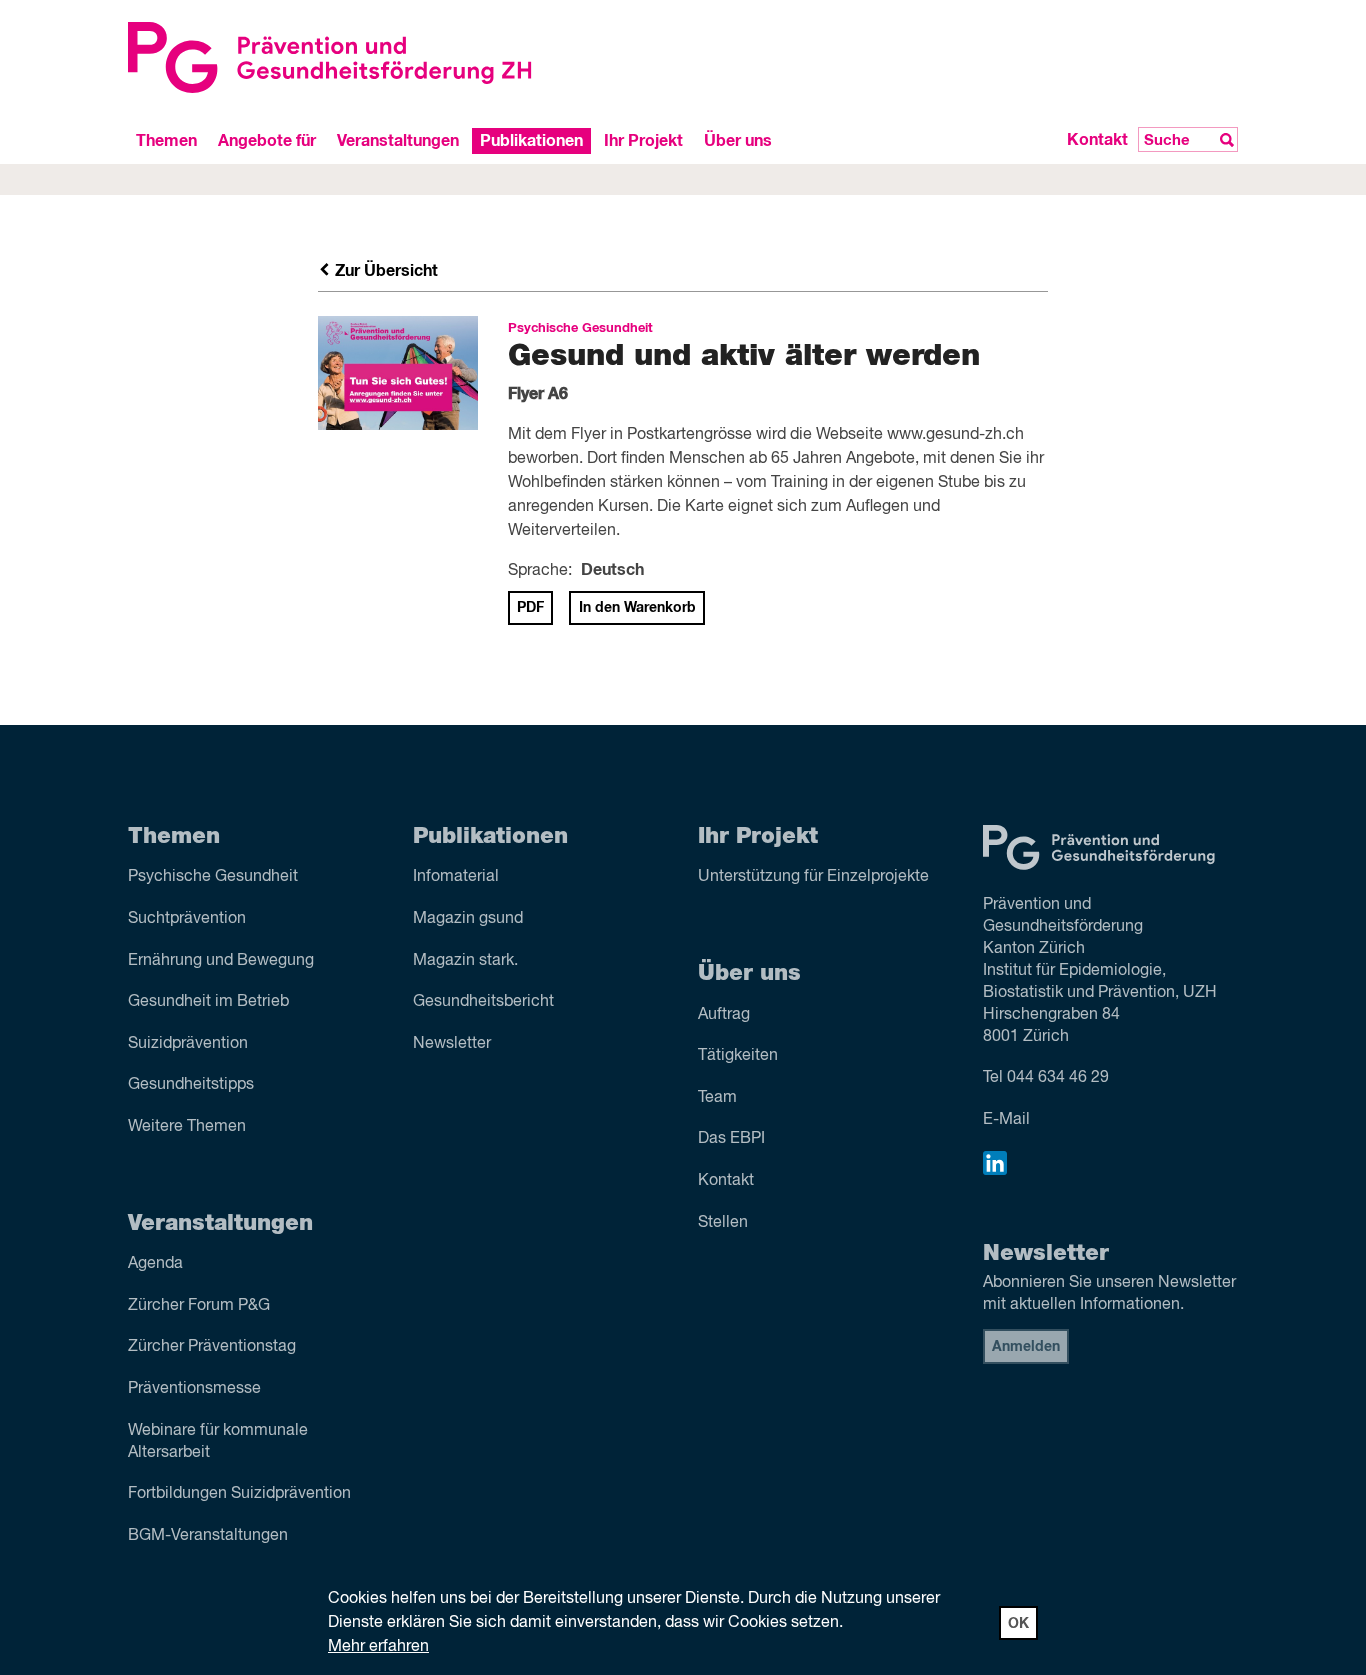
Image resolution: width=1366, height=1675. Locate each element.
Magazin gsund (468, 919)
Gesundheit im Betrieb (208, 1002)
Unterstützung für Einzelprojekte (813, 877)
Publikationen (531, 140)
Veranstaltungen (398, 140)
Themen (166, 140)
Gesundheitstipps (191, 1085)
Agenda (155, 1264)
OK (1018, 1624)
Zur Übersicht (384, 271)
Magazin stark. (465, 961)
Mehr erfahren (378, 1647)
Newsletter (452, 1044)
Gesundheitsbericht (483, 1002)
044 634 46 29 (1058, 1078)
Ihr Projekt (643, 140)
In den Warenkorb (637, 608)
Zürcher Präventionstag (212, 1347)
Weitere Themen (187, 1127)
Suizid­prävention (188, 1044)
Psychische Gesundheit (213, 877)
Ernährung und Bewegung (221, 961)
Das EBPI (731, 1139)
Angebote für (267, 140)
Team (717, 1098)
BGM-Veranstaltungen (208, 1536)
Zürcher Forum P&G (199, 1306)
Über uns (738, 140)
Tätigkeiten (738, 1056)
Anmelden (1026, 1347)
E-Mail (1006, 1120)
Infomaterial (456, 877)
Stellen (723, 1223)
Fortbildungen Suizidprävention (239, 1494)
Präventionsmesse (194, 1389)
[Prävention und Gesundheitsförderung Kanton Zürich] (398, 57)
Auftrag (724, 1015)
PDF (530, 608)
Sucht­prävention (187, 919)
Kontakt (1097, 140)
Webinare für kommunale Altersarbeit (218, 1442)
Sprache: (540, 571)
